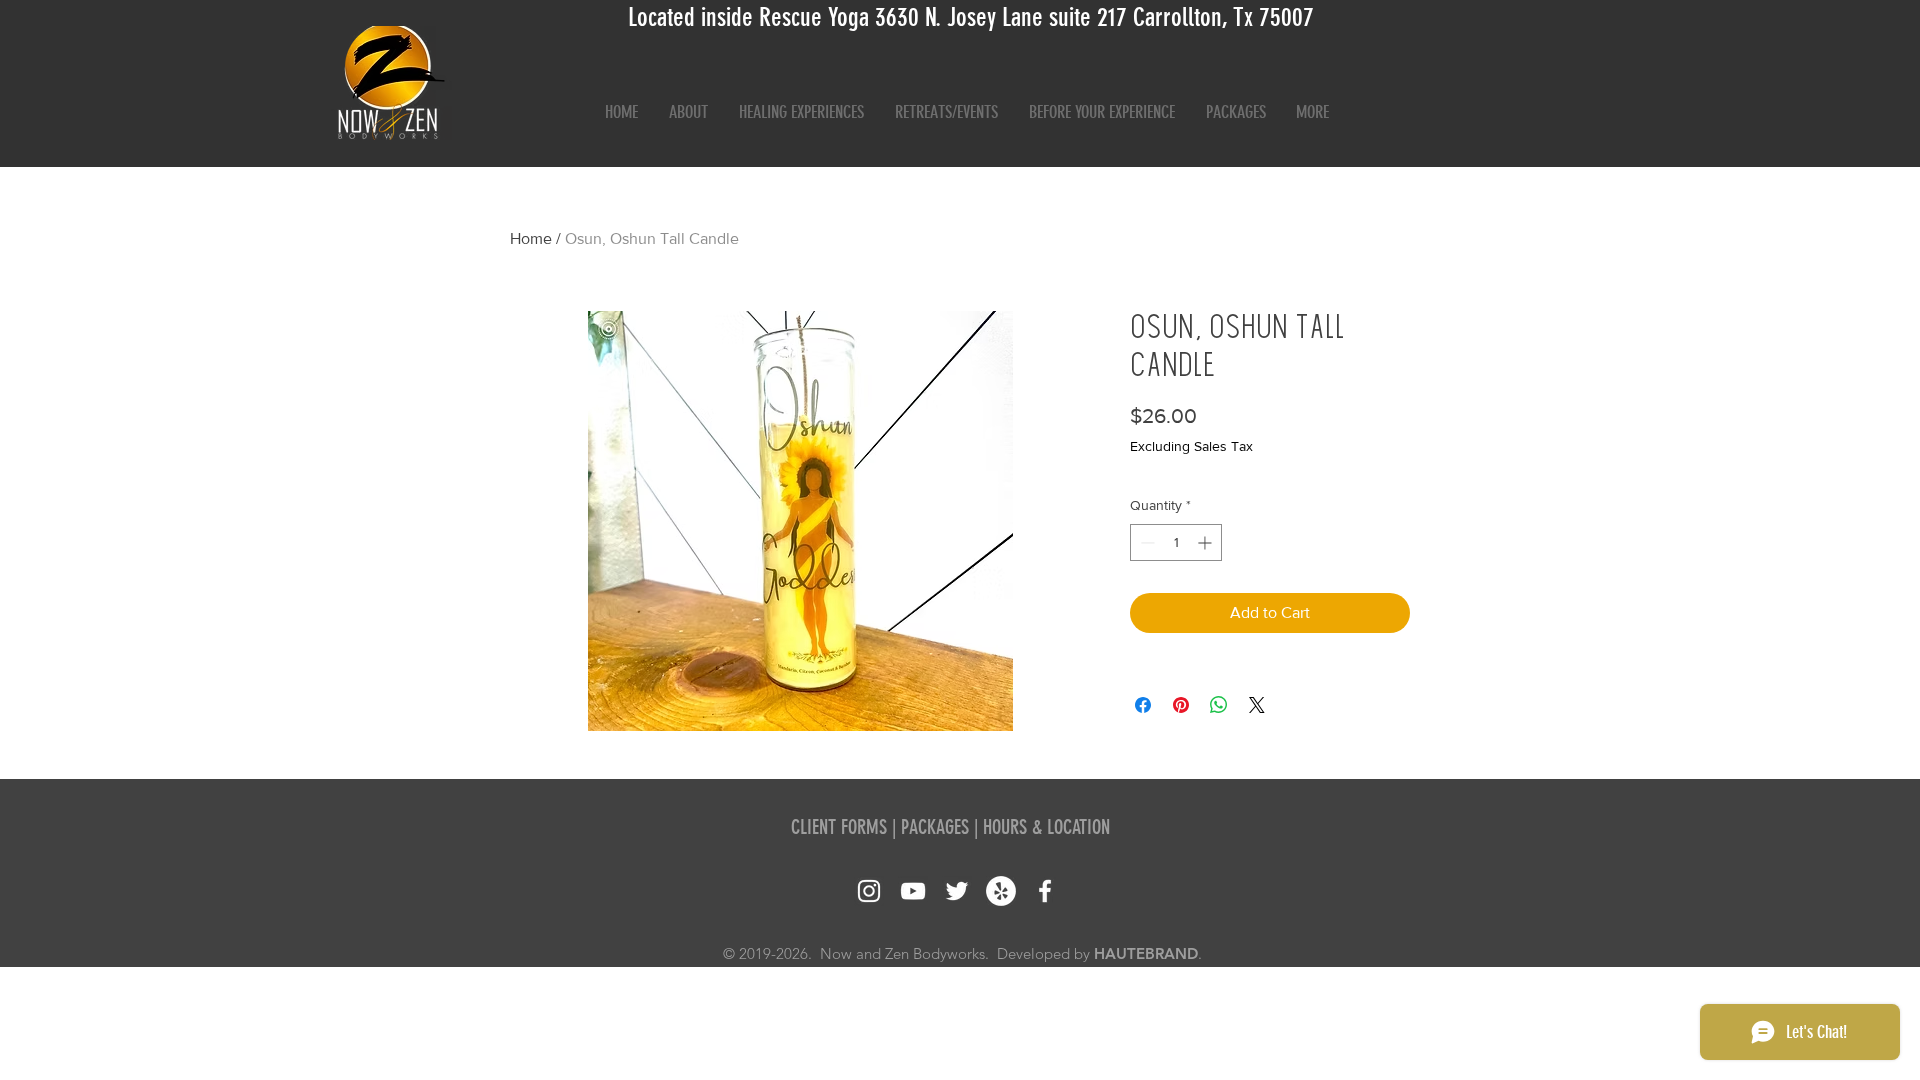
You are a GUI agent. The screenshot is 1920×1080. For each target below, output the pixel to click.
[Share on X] (1257, 705)
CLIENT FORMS (839, 827)
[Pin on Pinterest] (1181, 705)
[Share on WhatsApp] (1219, 705)
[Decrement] (1145, 542)
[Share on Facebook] (1143, 705)
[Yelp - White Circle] (1001, 891)
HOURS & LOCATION (1046, 827)
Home (531, 238)
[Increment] (1206, 542)
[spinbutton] (1176, 542)
